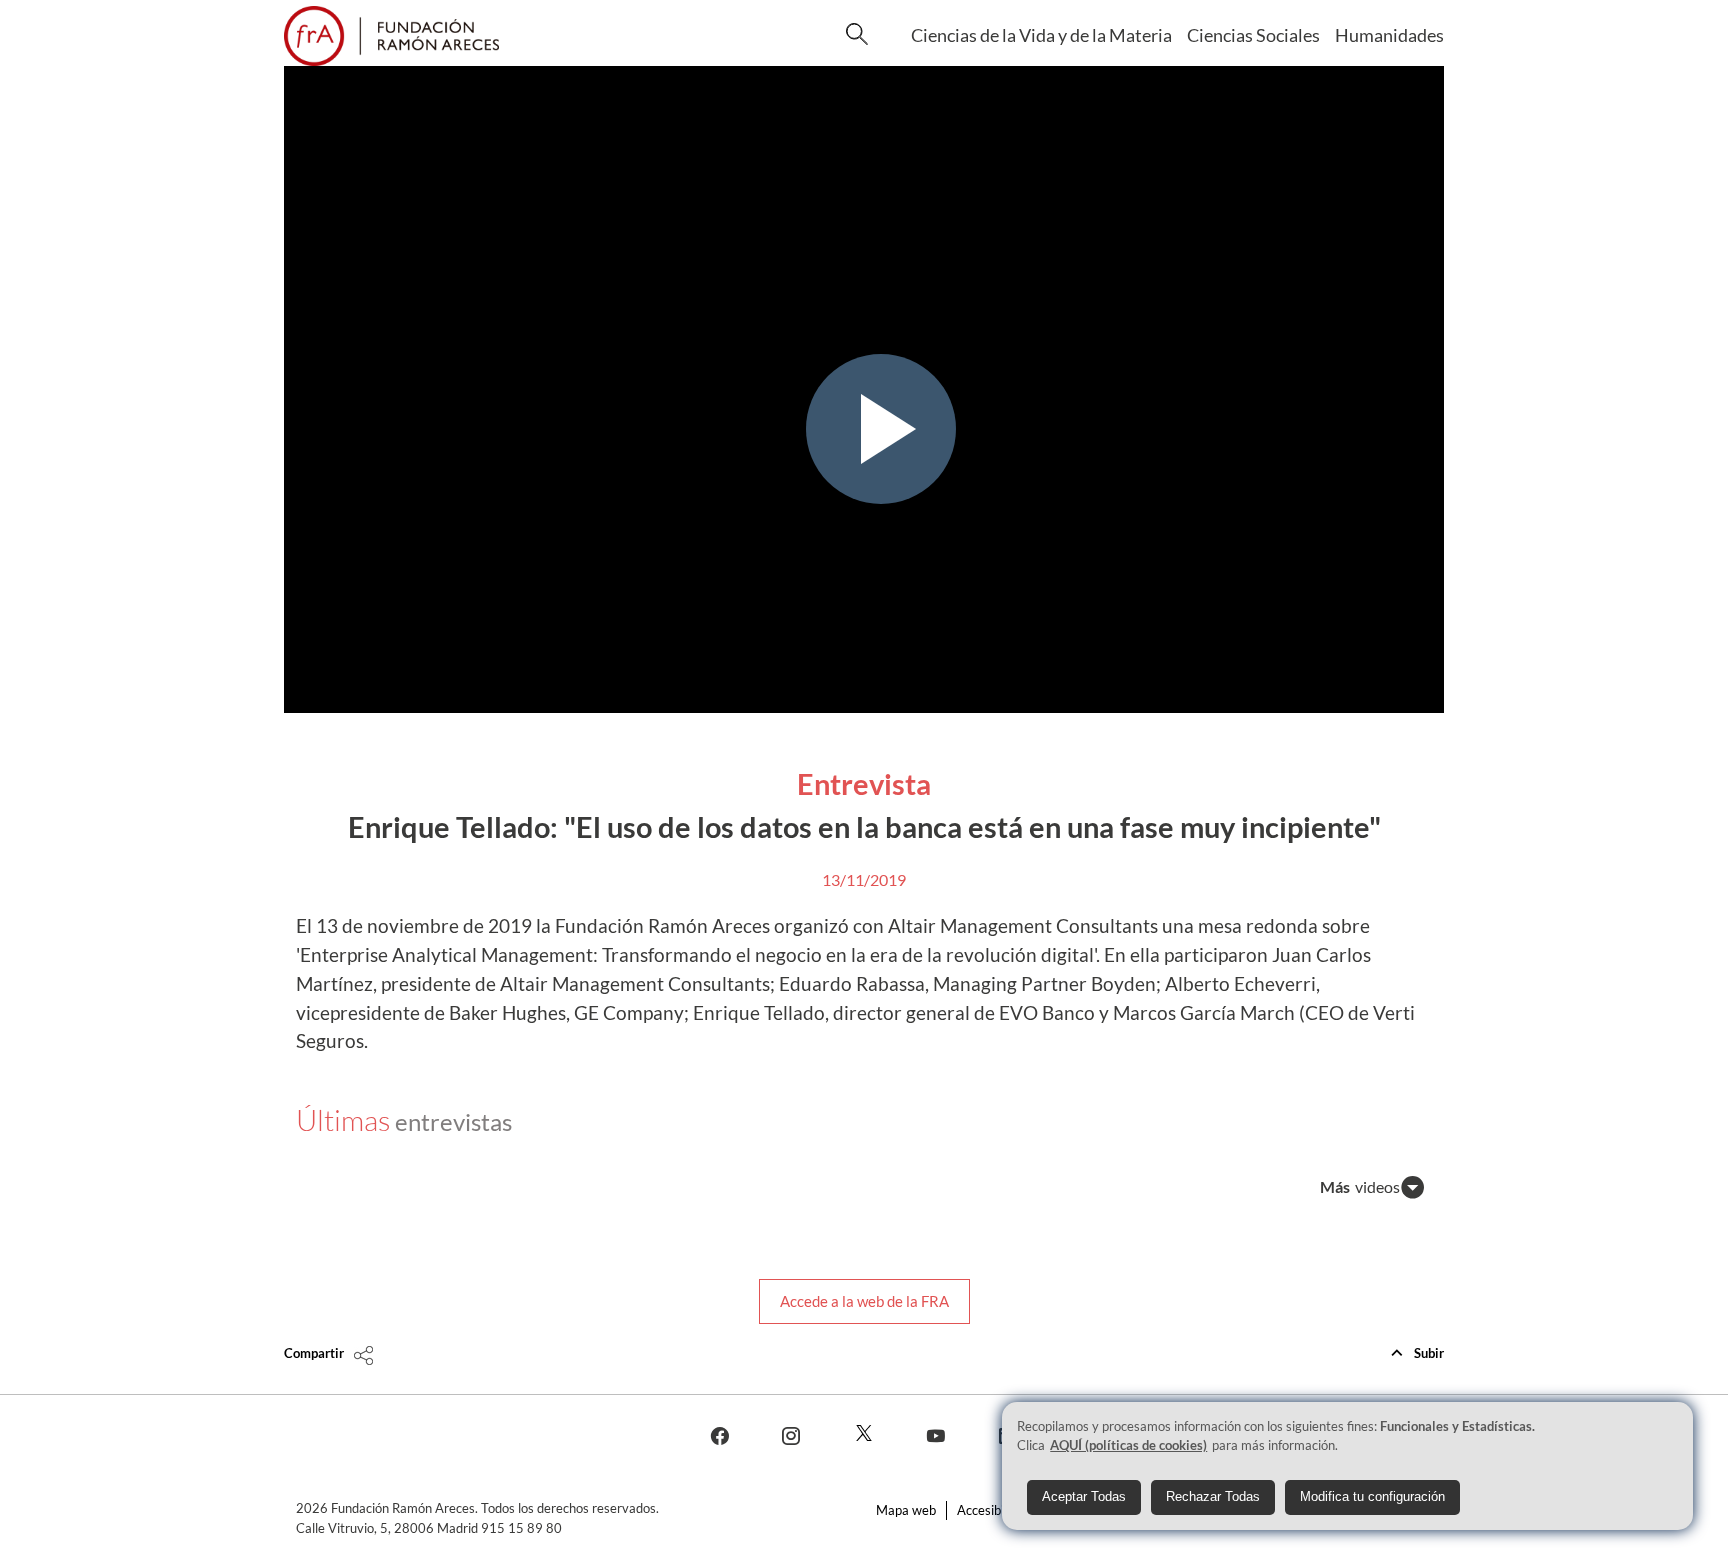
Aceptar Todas (1084, 1496)
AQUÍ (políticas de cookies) (1128, 1445)
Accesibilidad (994, 1510)
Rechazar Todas (1213, 1496)
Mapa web (906, 1510)
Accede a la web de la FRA (864, 1301)
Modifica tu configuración (1372, 1496)
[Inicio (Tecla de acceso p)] (391, 36)
